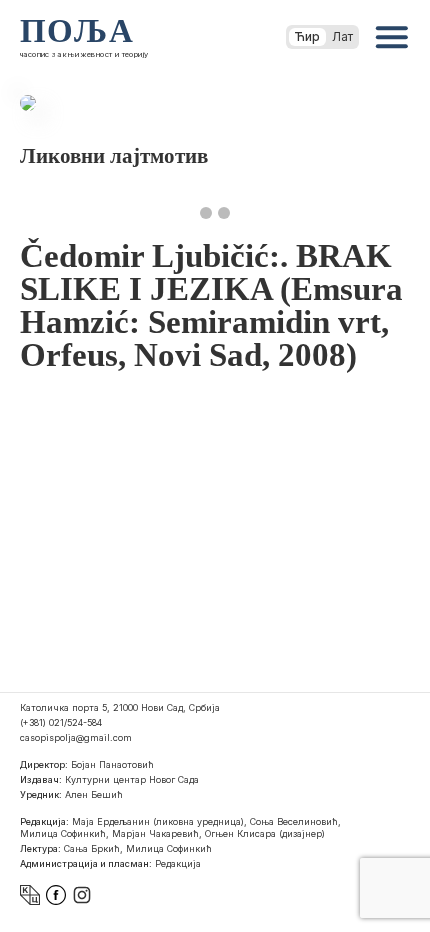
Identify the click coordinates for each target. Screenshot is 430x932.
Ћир (307, 36)
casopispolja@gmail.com (76, 737)
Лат (342, 36)
